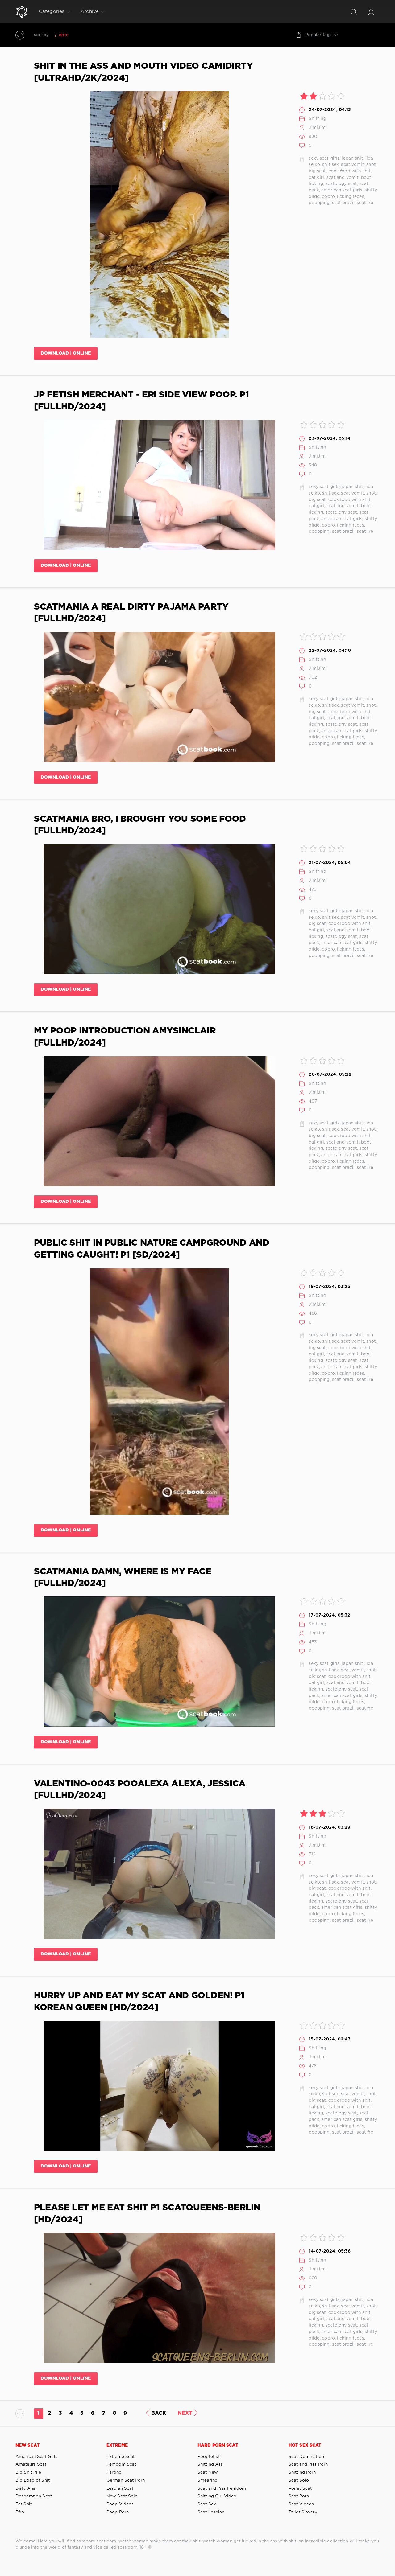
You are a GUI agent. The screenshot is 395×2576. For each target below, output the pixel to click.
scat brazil (343, 203)
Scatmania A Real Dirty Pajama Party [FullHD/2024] (131, 613)
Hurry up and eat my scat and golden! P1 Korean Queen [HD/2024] (139, 2002)
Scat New (208, 2472)
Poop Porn (118, 2512)
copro (328, 197)
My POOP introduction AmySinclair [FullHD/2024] (125, 1037)
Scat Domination (306, 2457)
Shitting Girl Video (217, 2496)
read (95, 35)
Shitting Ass (210, 2464)
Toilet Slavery (303, 2512)
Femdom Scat (121, 2464)
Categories (52, 12)
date (64, 35)
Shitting (317, 119)
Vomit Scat (300, 2488)
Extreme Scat (121, 2457)
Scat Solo (299, 2480)
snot (371, 165)
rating (80, 35)
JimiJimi (318, 128)
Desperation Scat (34, 2496)
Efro (20, 2512)
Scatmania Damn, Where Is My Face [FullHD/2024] (123, 1578)
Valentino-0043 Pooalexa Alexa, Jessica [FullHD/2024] (140, 1790)
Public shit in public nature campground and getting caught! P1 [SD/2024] (152, 1249)
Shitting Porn (302, 2472)
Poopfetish (209, 2457)
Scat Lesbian (211, 2512)
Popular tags (318, 35)
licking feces (351, 197)
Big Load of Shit (33, 2480)
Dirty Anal (26, 2488)
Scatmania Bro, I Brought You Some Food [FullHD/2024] (140, 825)
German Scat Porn (126, 2480)
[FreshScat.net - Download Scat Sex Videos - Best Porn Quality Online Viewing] (22, 12)
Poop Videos (120, 2504)
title (109, 35)
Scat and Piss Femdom (222, 2488)
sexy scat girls (324, 158)
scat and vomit (343, 178)
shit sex (331, 165)
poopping (319, 203)
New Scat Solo (122, 2496)
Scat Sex (207, 2504)
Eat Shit (24, 2504)
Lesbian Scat (120, 2488)
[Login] (371, 12)
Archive (90, 12)
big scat (317, 171)
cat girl (316, 178)
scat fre (365, 203)
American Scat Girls (36, 2457)
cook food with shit (349, 171)
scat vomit (352, 165)
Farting (114, 2472)
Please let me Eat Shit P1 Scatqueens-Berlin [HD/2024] (147, 2214)
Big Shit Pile (28, 2472)
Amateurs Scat (31, 2464)
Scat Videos (301, 2504)
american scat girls (342, 190)
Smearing (208, 2480)
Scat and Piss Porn (308, 2464)
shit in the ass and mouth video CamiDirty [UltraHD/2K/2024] (143, 72)
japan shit (352, 158)
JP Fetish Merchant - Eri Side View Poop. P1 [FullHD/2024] (141, 401)
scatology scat (341, 184)
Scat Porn (299, 2496)
